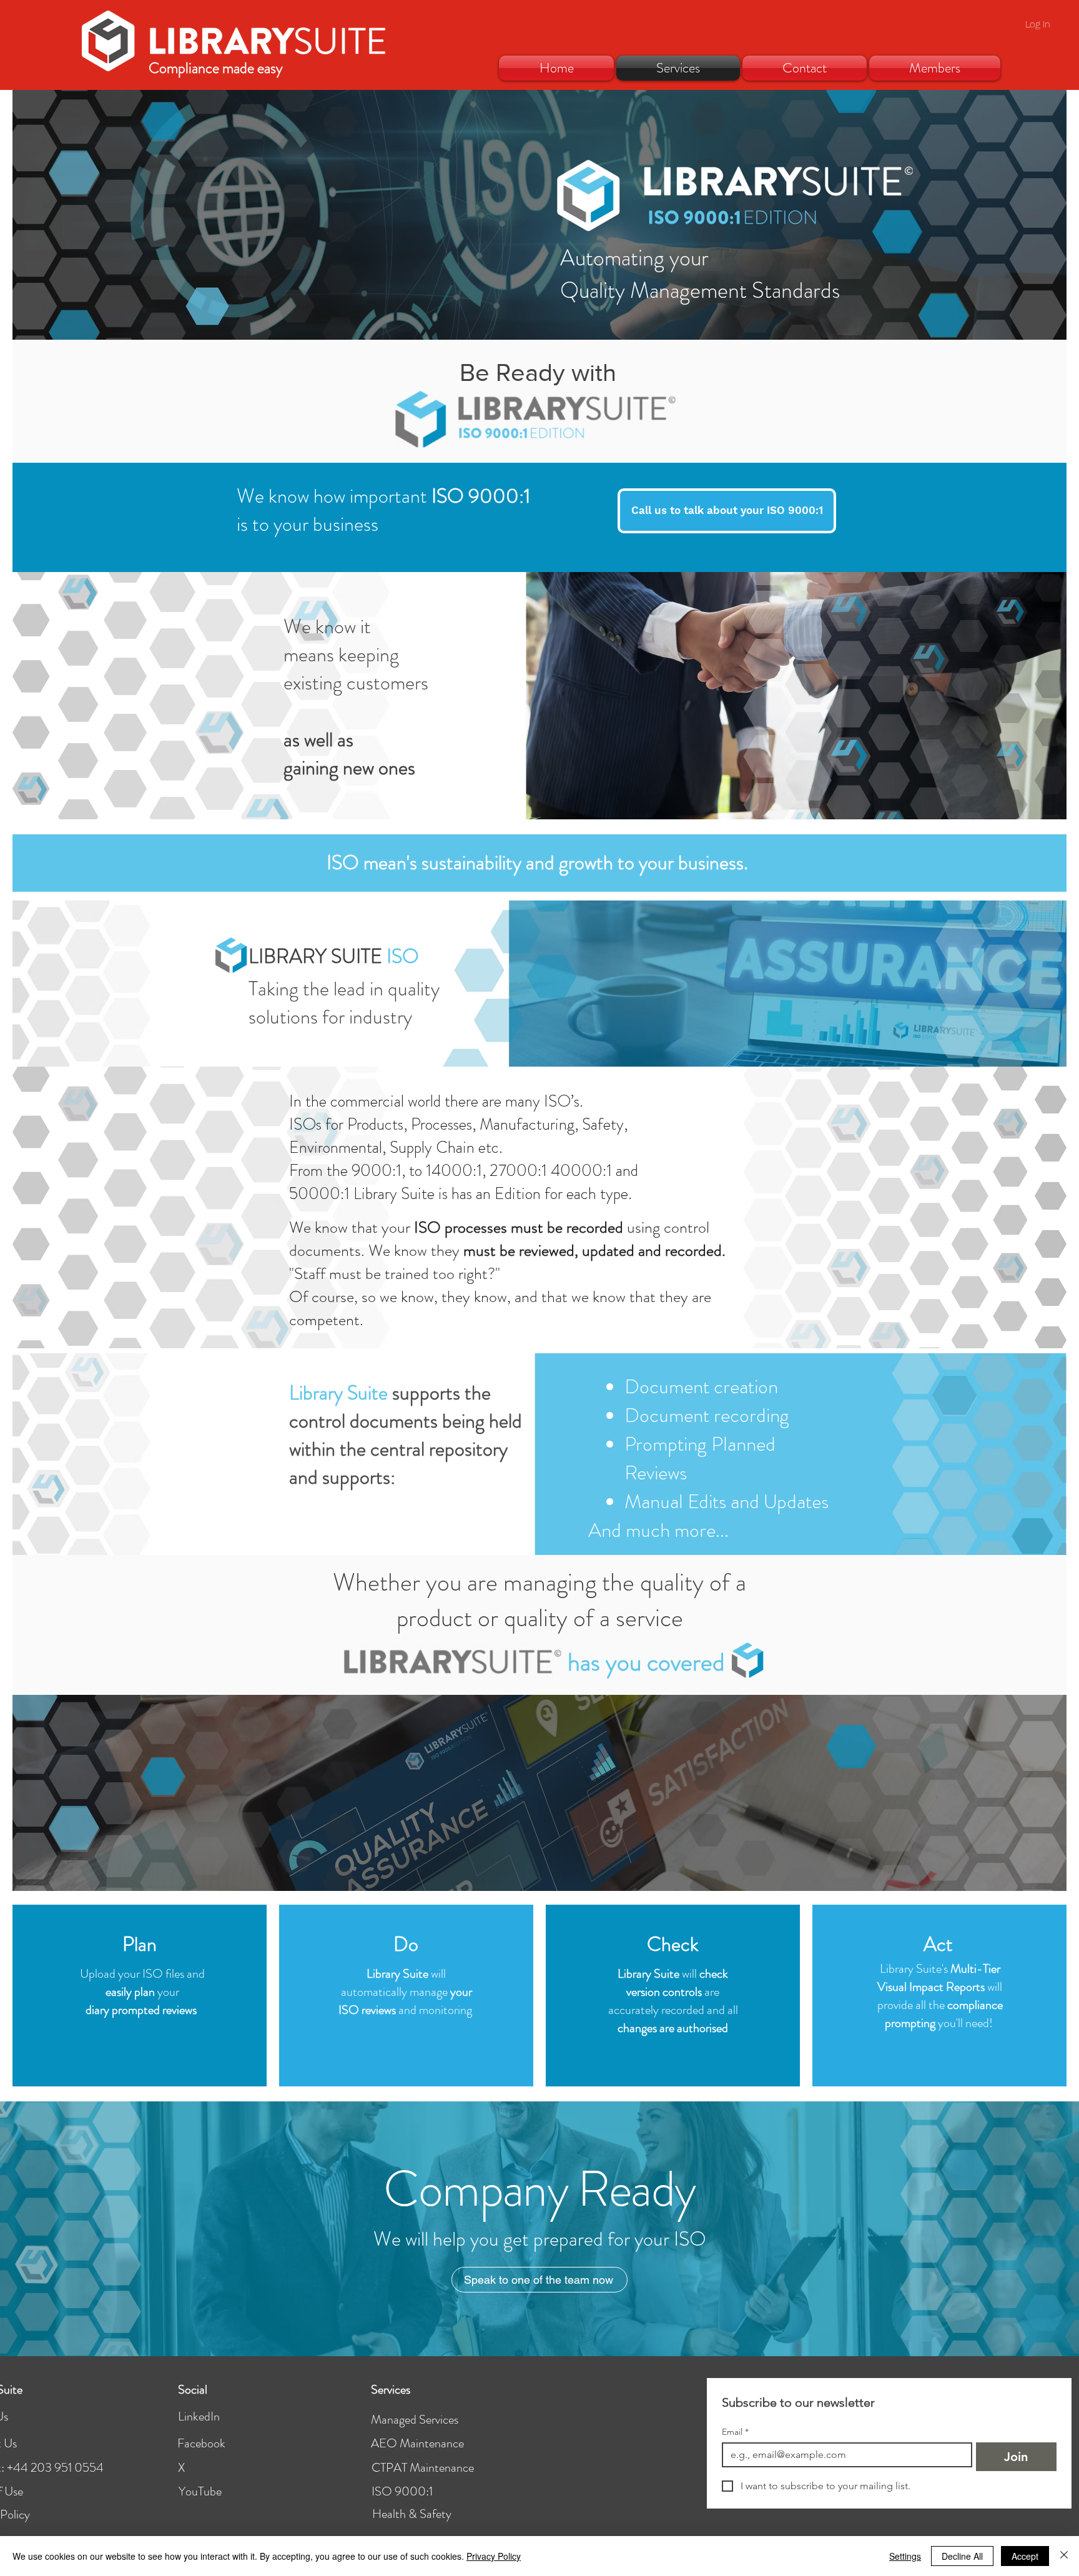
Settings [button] (905, 2556)
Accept (1025, 2556)
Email (735, 2432)
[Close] (1064, 2556)
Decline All (962, 2556)
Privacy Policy (494, 2556)
